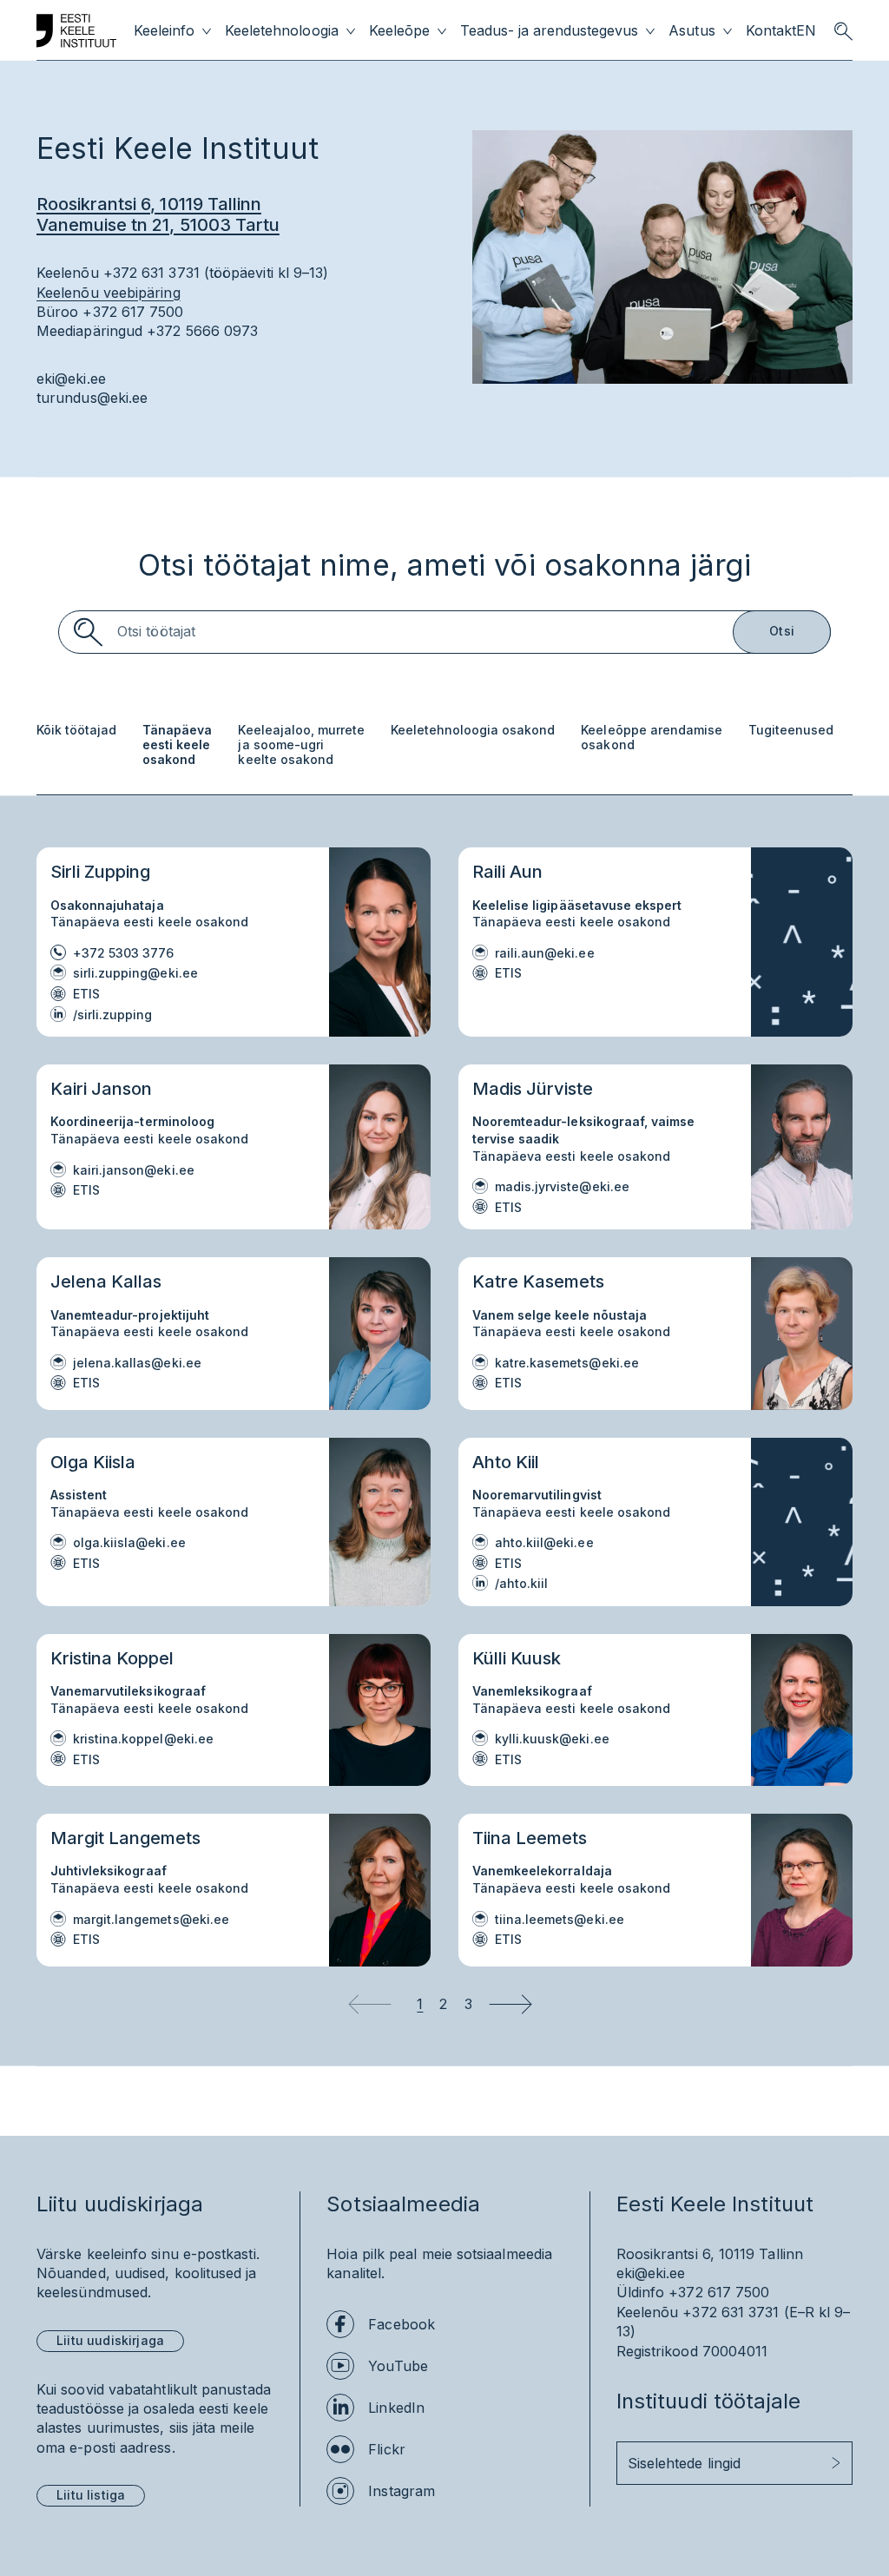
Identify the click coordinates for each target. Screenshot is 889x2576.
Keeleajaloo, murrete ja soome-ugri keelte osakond (301, 745)
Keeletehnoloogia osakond (473, 730)
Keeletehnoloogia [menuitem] (281, 31)
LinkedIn (396, 2408)
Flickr (386, 2449)
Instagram (402, 2491)
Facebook (402, 2324)
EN (806, 31)
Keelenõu (648, 2312)
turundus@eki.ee (92, 398)
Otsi (782, 631)
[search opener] (843, 31)
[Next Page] (510, 2004)
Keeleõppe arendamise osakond (651, 738)
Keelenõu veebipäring (109, 293)
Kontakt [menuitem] (771, 31)
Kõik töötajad (76, 730)
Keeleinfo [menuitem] (164, 31)
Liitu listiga (91, 2495)
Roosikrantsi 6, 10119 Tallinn (149, 204)
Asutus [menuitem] (691, 31)
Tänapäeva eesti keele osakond (177, 745)
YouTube (398, 2366)
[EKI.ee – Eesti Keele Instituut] (76, 31)
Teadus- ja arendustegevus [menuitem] (550, 31)
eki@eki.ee (71, 379)
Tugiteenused (791, 730)
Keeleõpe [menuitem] (399, 31)
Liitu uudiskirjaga (110, 2340)
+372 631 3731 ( (735, 2312)
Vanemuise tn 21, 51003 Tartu (158, 225)
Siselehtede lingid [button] (684, 2463)
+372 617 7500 (719, 2292)
